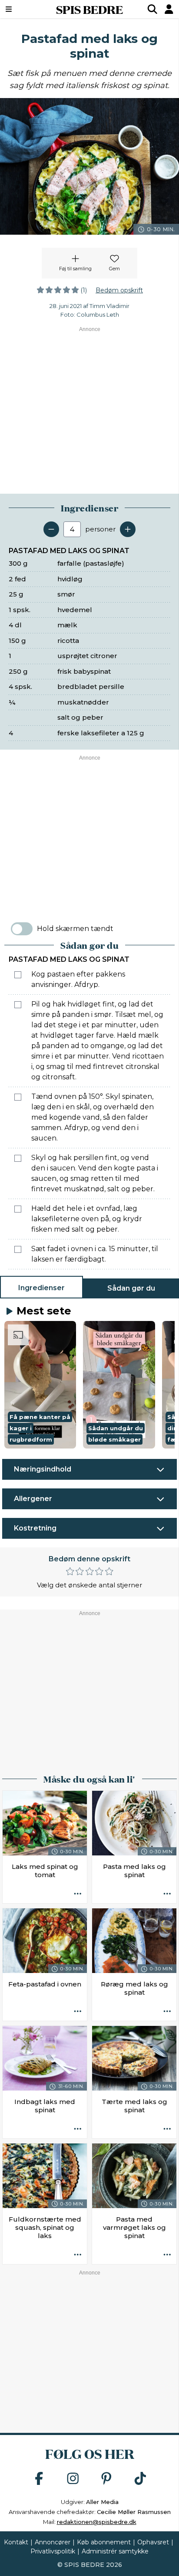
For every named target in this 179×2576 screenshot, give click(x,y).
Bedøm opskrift (119, 290)
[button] (40, 1385)
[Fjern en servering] (51, 529)
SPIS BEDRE (89, 9)
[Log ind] (169, 9)
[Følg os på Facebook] (39, 2479)
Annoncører (53, 2542)
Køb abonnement (104, 2542)
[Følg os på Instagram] (73, 2479)
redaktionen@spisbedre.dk (97, 2522)
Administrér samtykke (115, 2551)
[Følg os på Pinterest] (106, 2479)
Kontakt (16, 2542)
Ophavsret (153, 2542)
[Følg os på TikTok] (140, 2479)
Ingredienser (41, 1288)
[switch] (22, 929)
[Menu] (21, 9)
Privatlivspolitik (53, 2551)
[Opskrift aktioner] (78, 1894)
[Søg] (152, 9)
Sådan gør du (131, 1288)
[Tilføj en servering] (128, 529)
